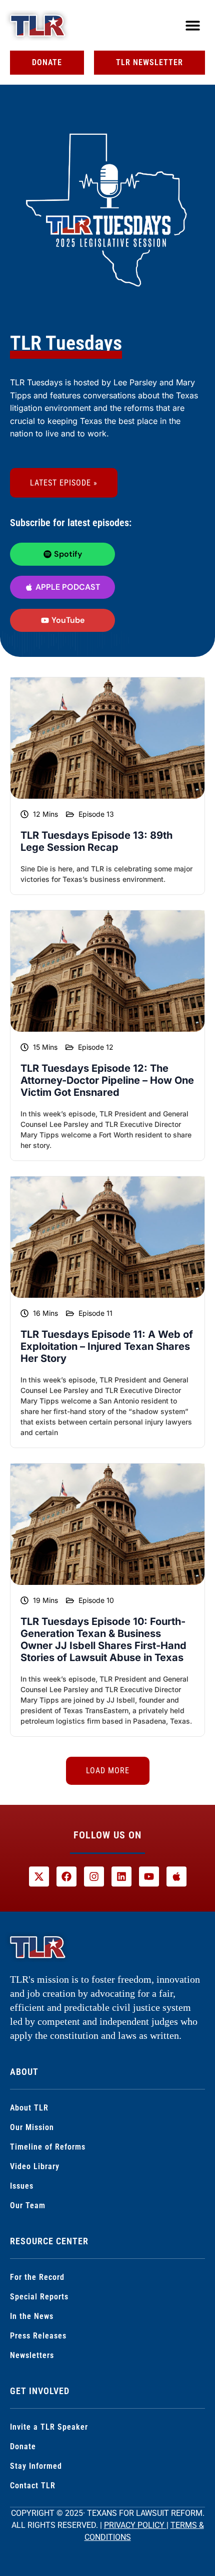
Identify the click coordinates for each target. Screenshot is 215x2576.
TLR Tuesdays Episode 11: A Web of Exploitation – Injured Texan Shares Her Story (107, 1346)
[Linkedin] (121, 1877)
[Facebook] (66, 1877)
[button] (193, 25)
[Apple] (176, 1877)
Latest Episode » (64, 483)
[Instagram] (94, 1877)
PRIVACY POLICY (135, 2525)
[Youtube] (149, 1877)
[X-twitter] (39, 1877)
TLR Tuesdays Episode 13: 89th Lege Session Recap (96, 841)
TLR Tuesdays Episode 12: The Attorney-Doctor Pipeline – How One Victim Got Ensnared (107, 1080)
